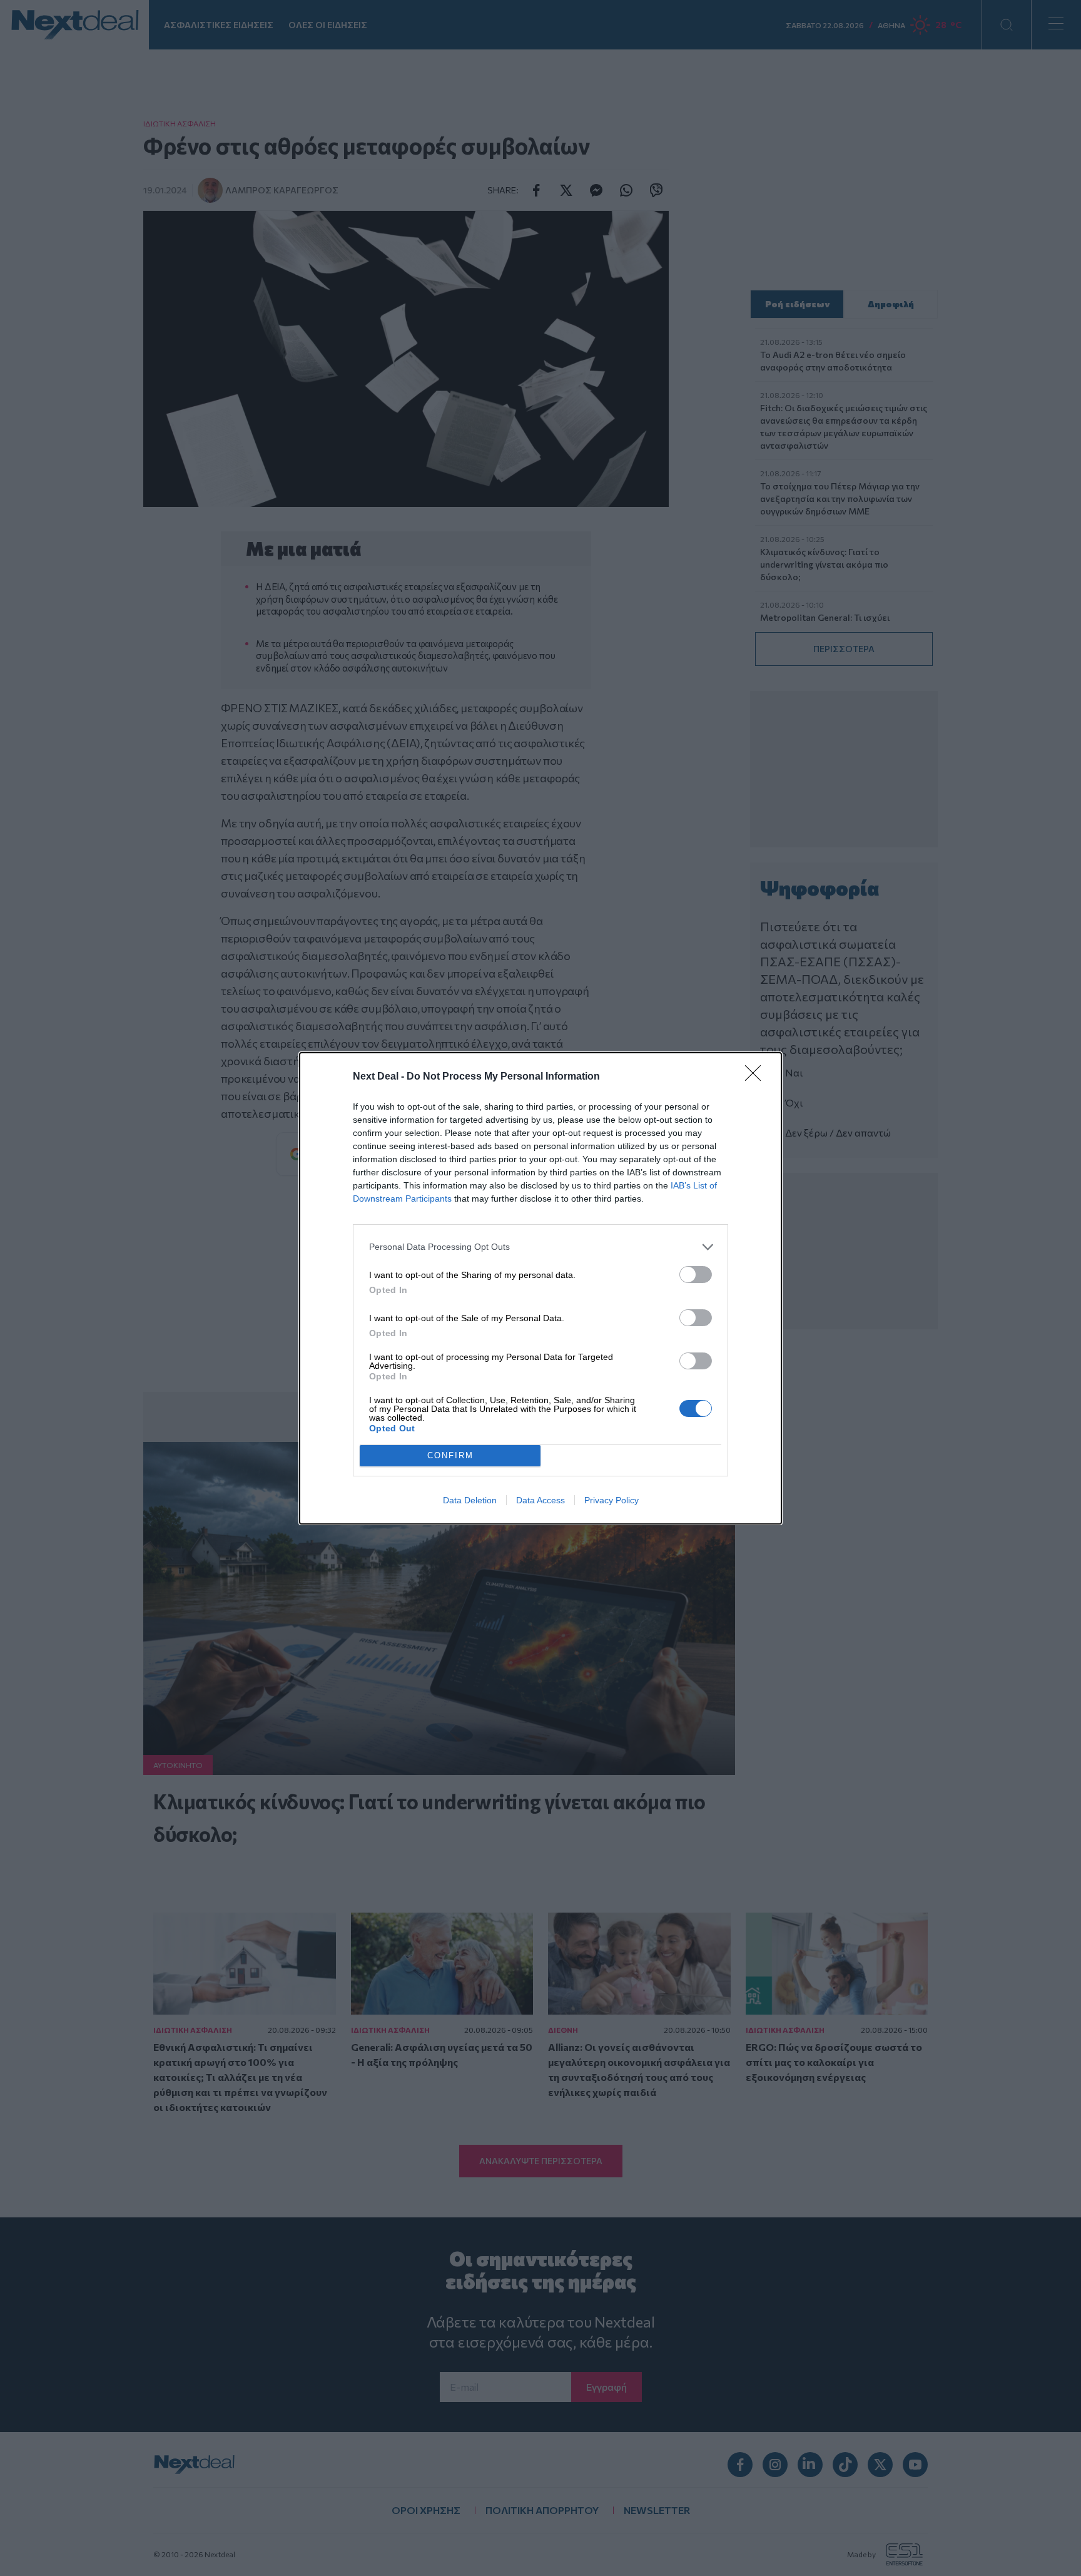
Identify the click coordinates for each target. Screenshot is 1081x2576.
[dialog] (540, 1288)
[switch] (696, 1275)
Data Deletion (470, 1500)
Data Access (540, 1500)
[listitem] (540, 1247)
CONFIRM (450, 1455)
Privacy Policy (612, 1500)
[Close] (757, 1077)
